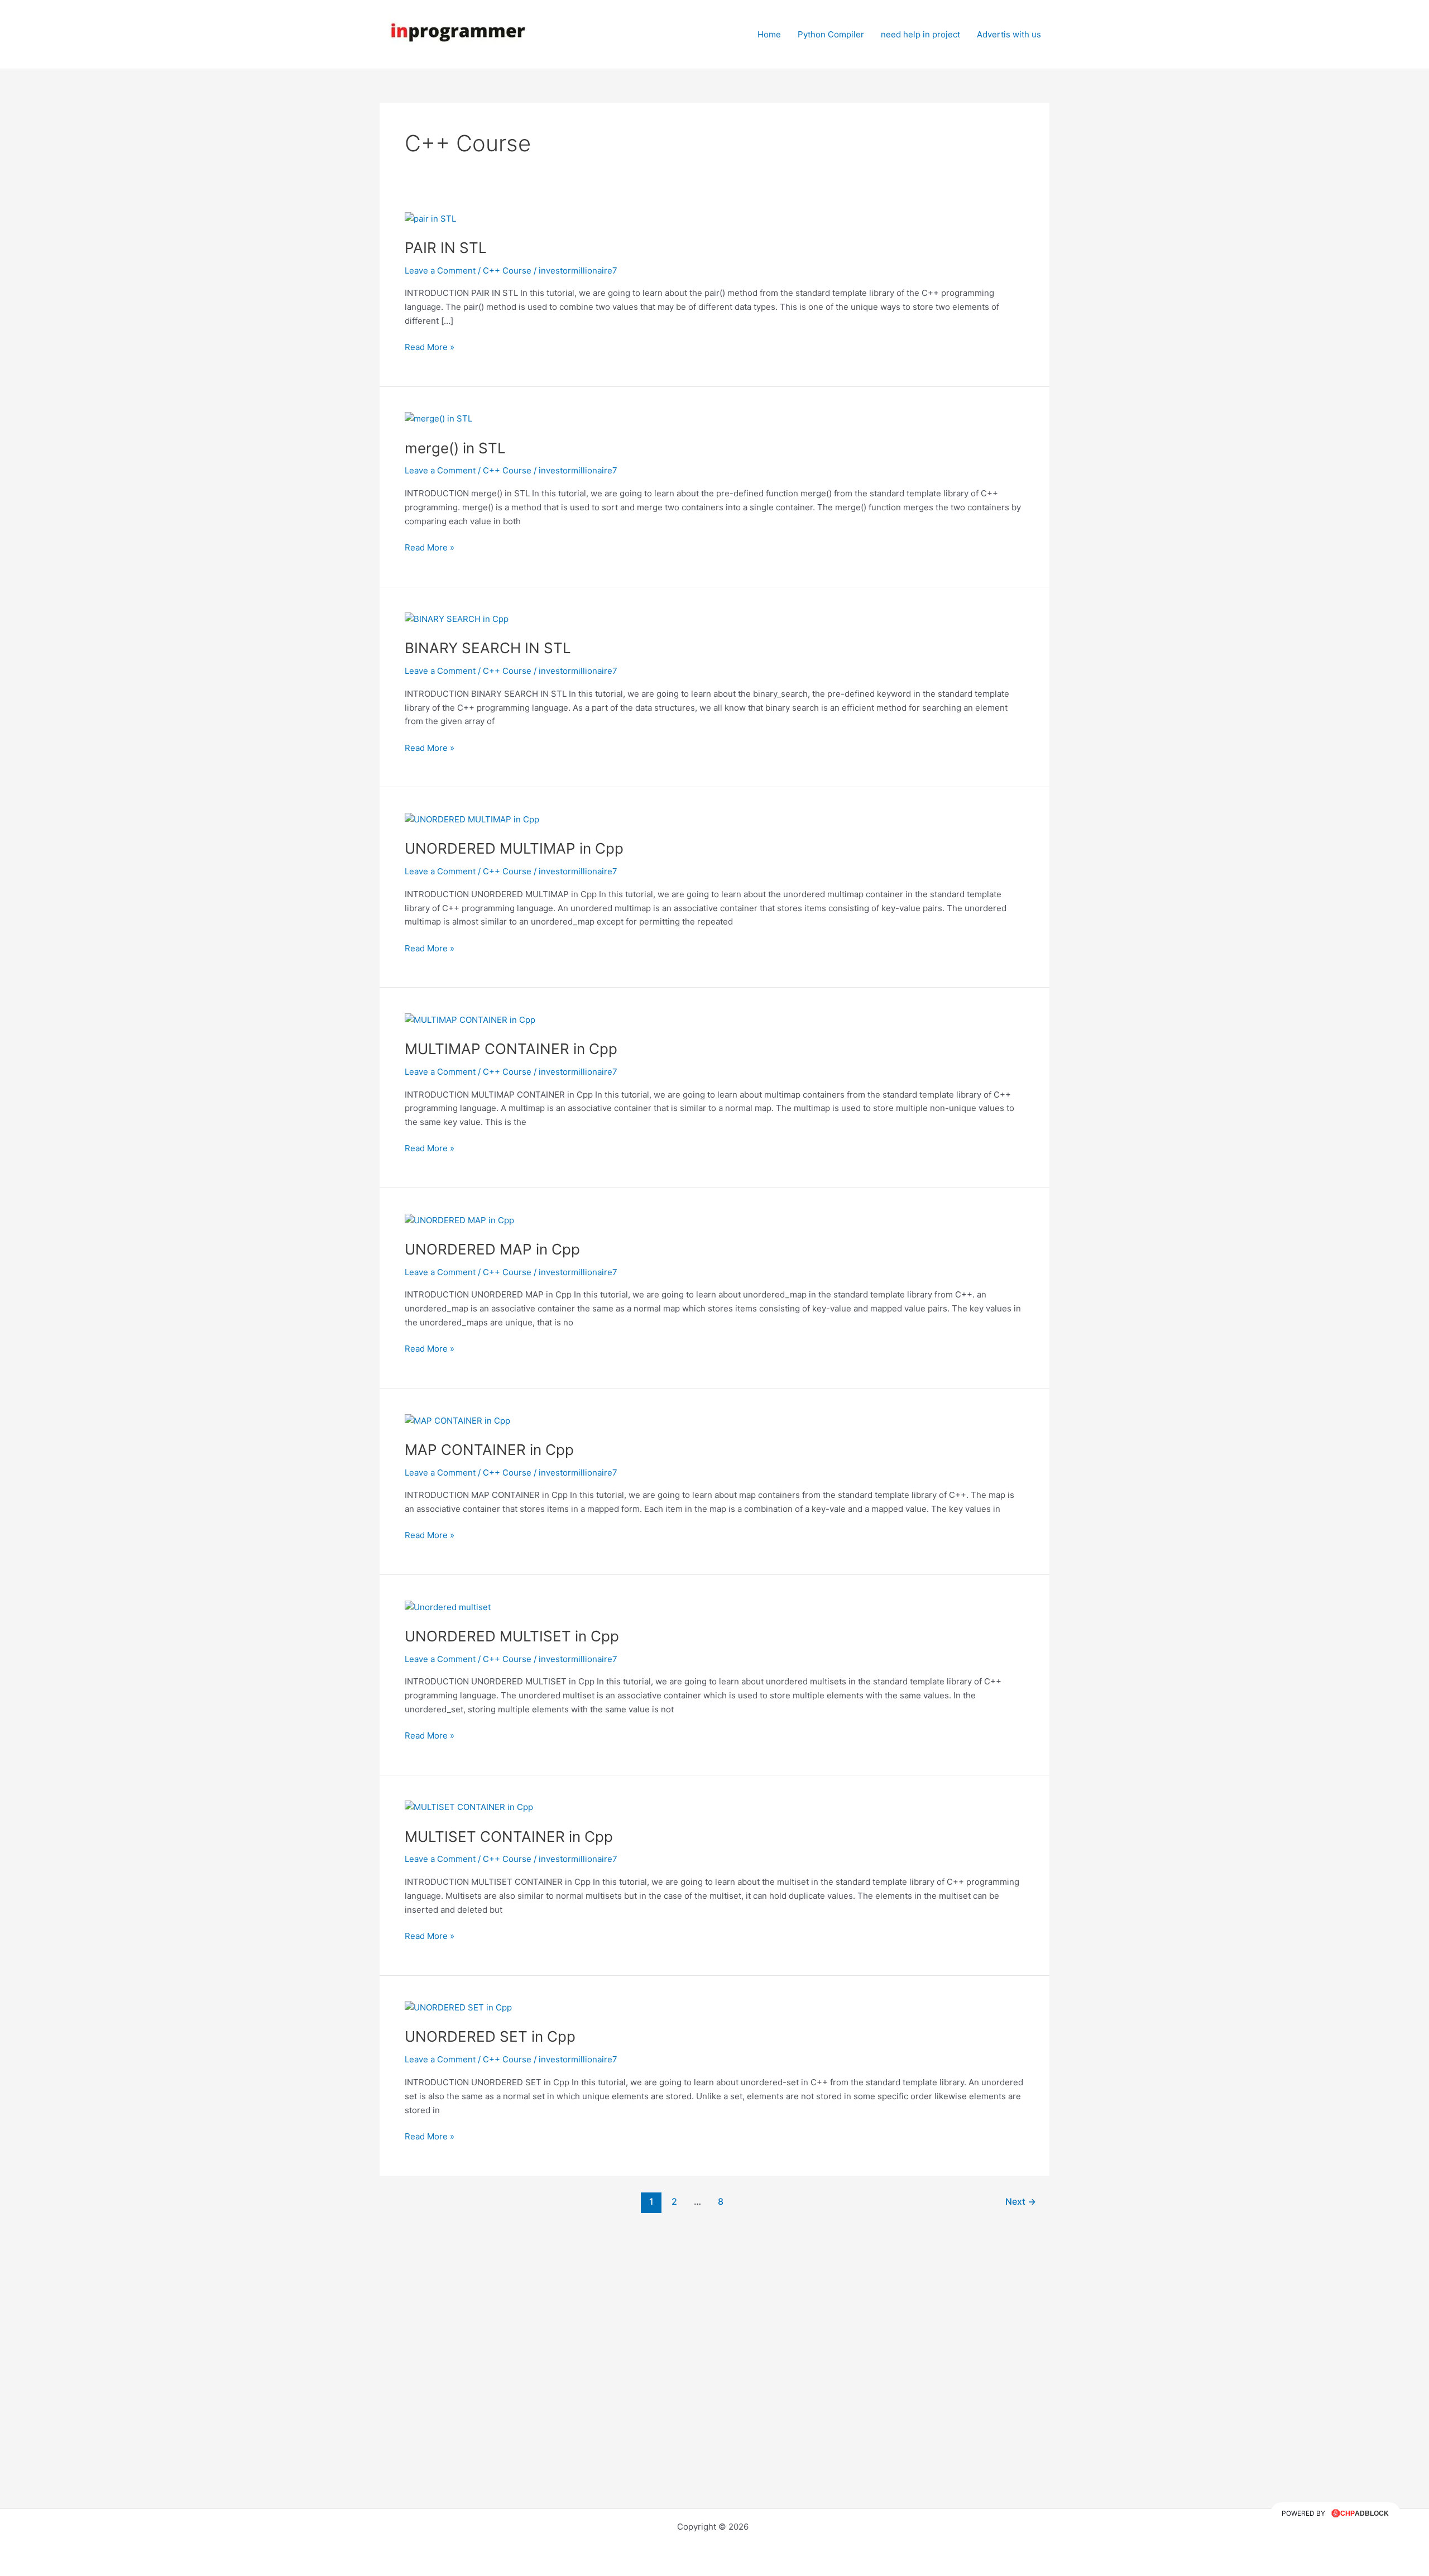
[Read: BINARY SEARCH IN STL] (457, 619)
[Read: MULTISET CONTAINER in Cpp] (469, 1807)
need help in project (920, 34)
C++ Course (507, 270)
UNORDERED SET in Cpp (490, 2036)
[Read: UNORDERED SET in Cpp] (458, 2007)
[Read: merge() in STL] (438, 418)
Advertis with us (1009, 34)
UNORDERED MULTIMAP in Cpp (514, 848)
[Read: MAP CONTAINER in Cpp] (457, 1420)
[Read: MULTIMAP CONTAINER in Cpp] (470, 1019)
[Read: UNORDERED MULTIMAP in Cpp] (472, 819)
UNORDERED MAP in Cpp (492, 1249)
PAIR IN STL (446, 248)
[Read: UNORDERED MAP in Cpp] (459, 1220)
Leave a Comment (440, 270)
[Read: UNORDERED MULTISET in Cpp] (448, 1607)
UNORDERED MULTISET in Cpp (512, 1636)
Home (769, 34)
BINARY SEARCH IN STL (488, 648)
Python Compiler (831, 34)
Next (1021, 2202)
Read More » (430, 346)
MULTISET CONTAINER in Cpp (509, 1837)
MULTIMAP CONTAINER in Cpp (511, 1049)
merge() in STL (455, 448)
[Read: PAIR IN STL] (430, 218)
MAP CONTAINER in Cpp (489, 1450)
